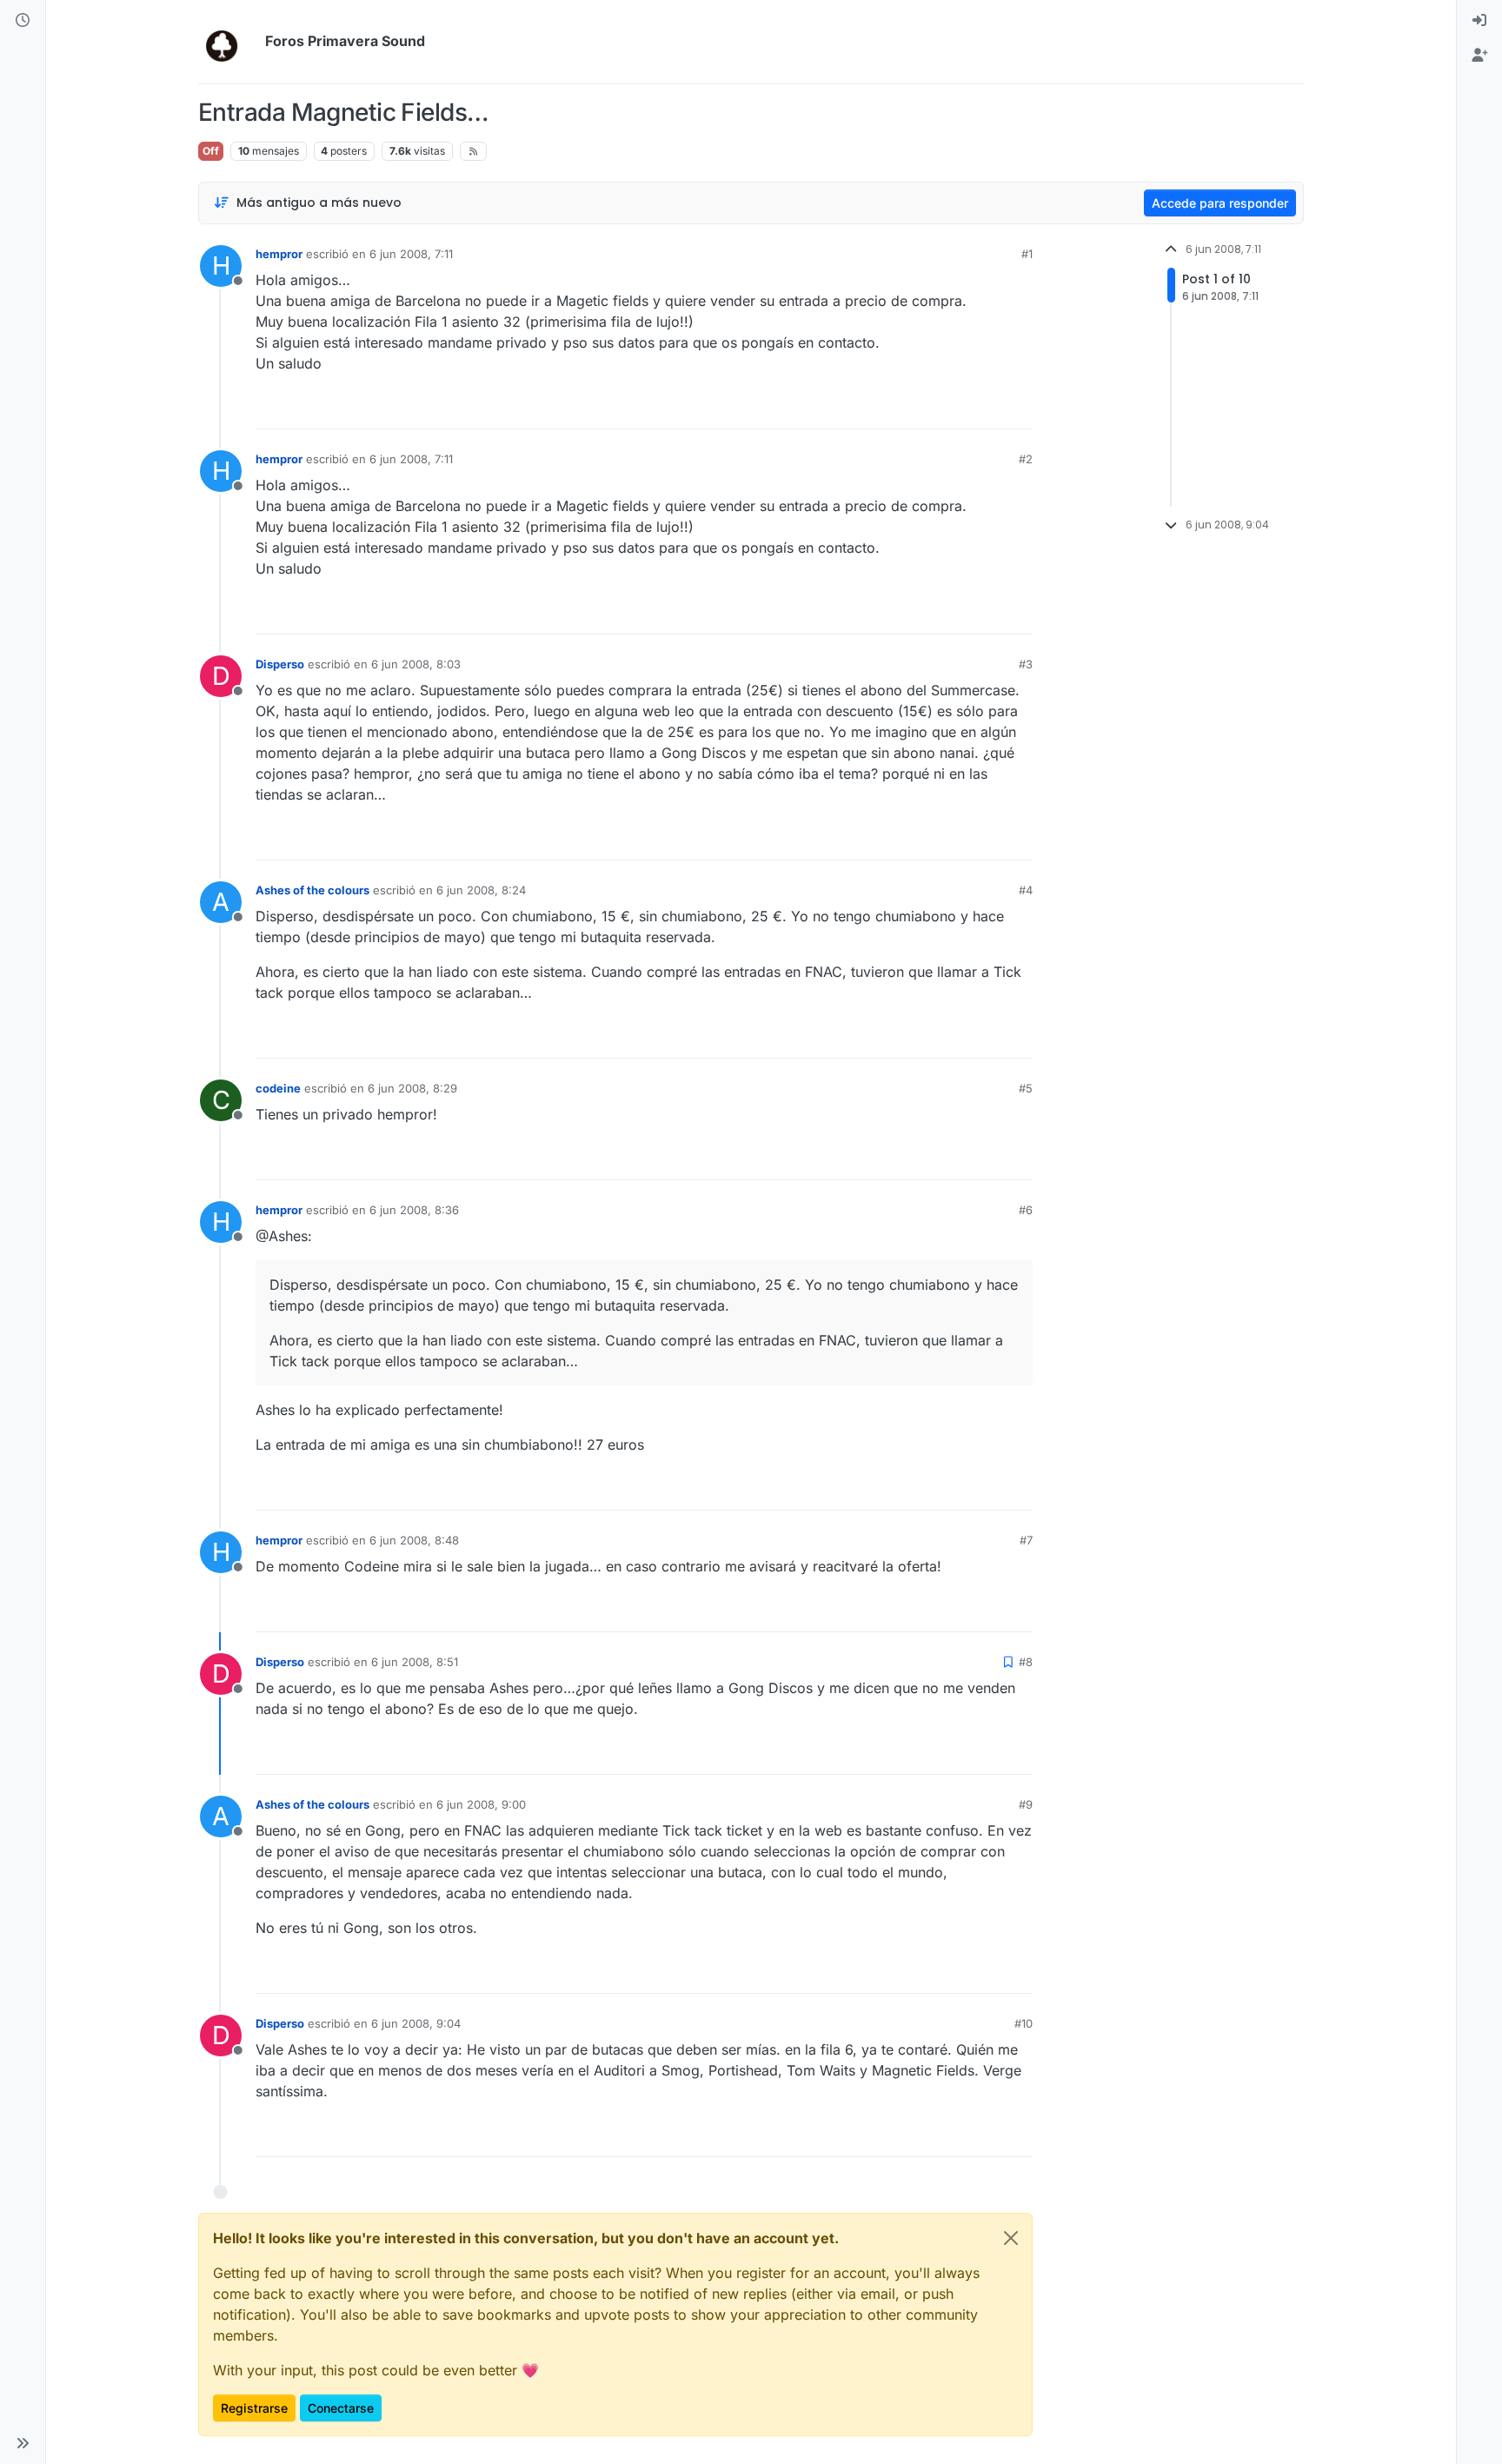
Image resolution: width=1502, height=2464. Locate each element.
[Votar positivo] (922, 408)
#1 (1027, 254)
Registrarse (254, 2408)
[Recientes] (23, 21)
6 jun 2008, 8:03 (416, 664)
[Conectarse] (1479, 21)
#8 (1026, 1662)
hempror (279, 254)
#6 (1026, 1210)
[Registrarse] (1479, 56)
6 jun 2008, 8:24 (481, 890)
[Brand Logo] (228, 42)
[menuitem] (1479, 21)
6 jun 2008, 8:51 (415, 1662)
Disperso (280, 664)
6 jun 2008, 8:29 (412, 1088)
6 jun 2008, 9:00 (481, 1804)
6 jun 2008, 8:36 (414, 1210)
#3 (1026, 664)
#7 (1026, 1540)
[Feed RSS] (473, 151)
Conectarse (341, 2408)
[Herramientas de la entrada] (1018, 408)
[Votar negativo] (983, 408)
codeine (278, 1088)
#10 (1023, 2023)
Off (211, 151)
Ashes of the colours (312, 890)
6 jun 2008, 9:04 (416, 2023)
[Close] (1011, 2238)
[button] (23, 2443)
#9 (1026, 1804)
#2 (1026, 459)
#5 (1026, 1088)
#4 (1026, 890)
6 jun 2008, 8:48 (414, 1540)
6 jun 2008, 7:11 (411, 254)
